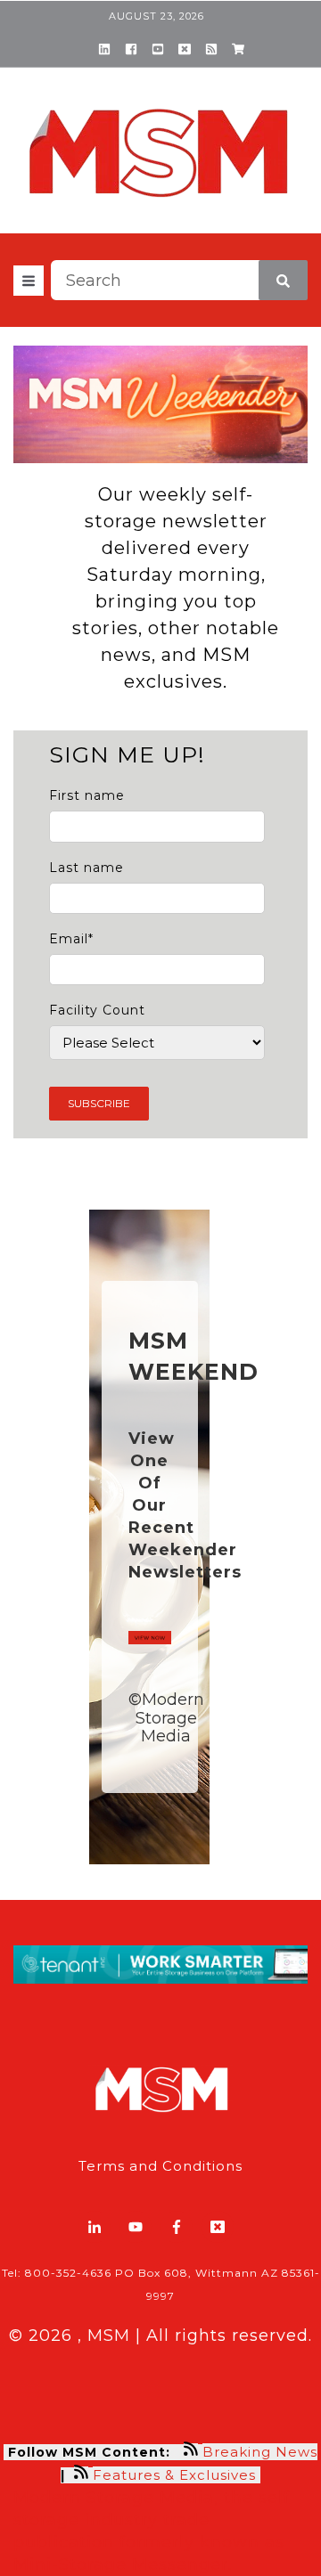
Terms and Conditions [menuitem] (160, 2166)
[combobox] (179, 280)
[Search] (283, 280)
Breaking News (260, 2452)
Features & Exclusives (177, 2475)
